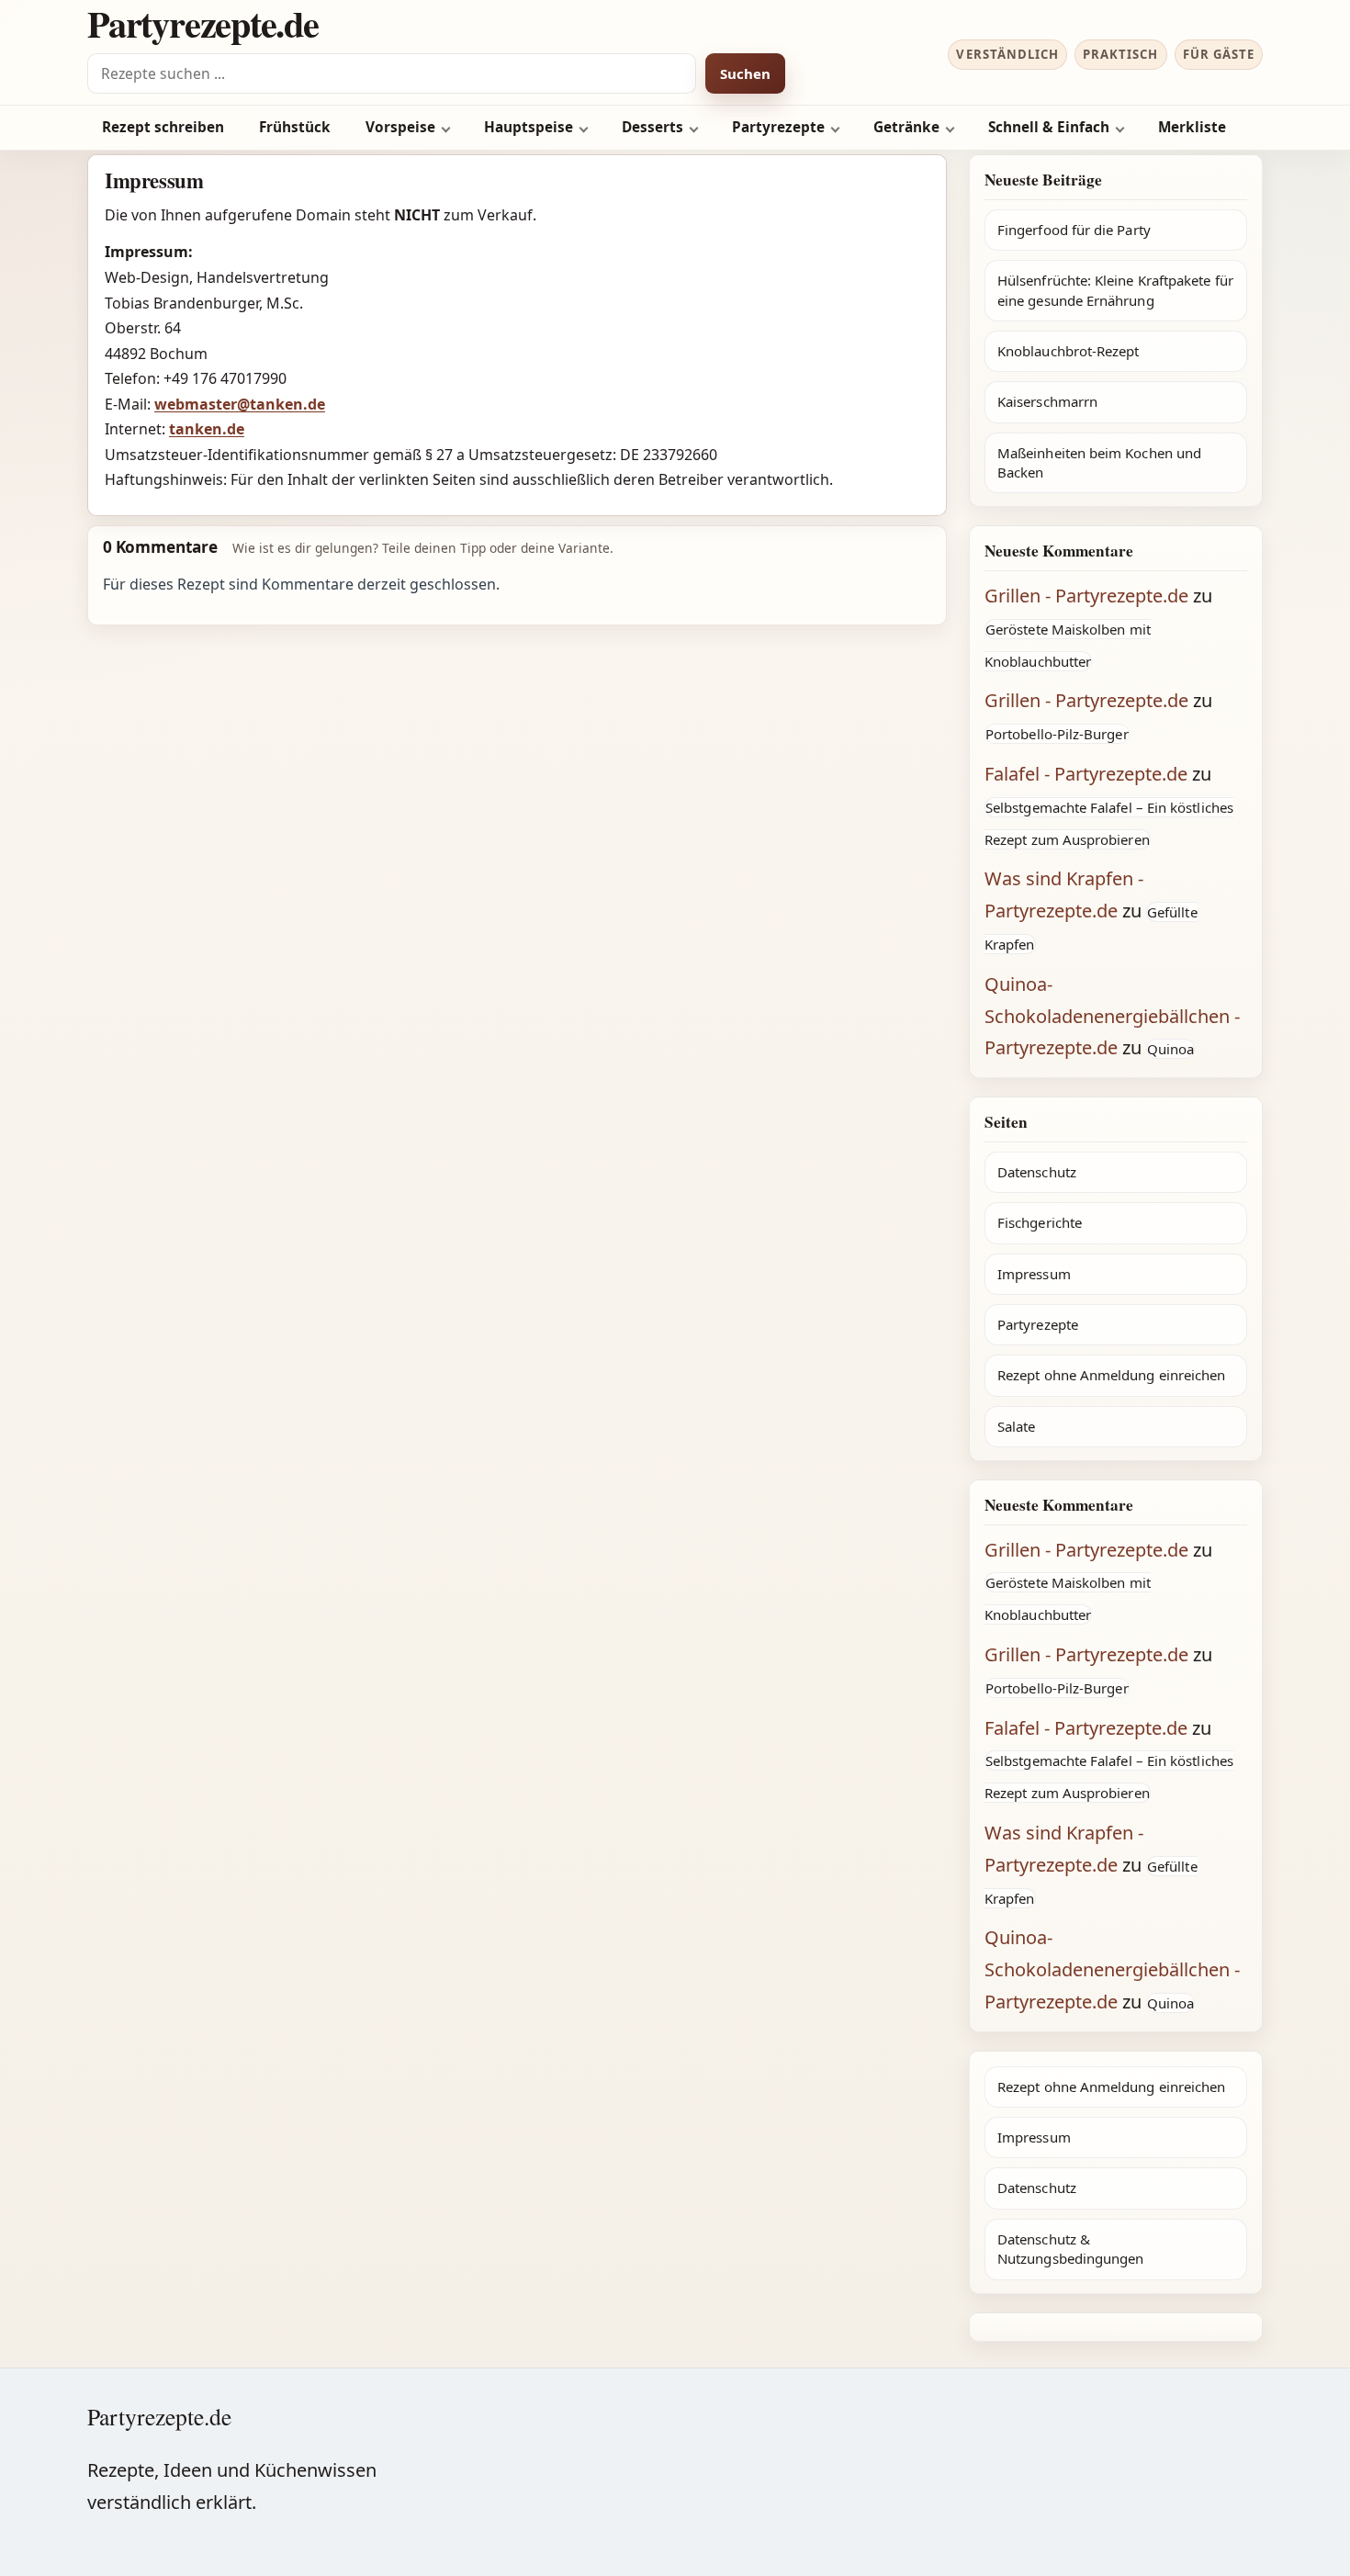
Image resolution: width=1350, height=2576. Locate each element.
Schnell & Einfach (1049, 127)
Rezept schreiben (163, 127)
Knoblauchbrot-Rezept (1069, 351)
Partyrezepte (778, 127)
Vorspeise (400, 127)
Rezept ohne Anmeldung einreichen (1111, 1375)
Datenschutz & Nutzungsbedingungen (1070, 2249)
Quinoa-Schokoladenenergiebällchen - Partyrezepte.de (1112, 1016)
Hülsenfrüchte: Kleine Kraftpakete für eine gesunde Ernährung (1115, 290)
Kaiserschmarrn (1047, 401)
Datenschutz (1037, 1172)
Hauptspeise (529, 127)
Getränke (906, 127)
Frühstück (295, 127)
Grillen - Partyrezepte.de (1086, 596)
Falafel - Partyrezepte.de (1086, 774)
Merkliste (1192, 127)
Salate (1016, 1426)
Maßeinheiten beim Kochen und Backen (1099, 462)
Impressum (1034, 1274)
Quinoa (1170, 1049)
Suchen (745, 73)
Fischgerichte (1040, 1222)
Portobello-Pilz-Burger (1057, 734)
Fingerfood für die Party (1074, 230)
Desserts (652, 127)
